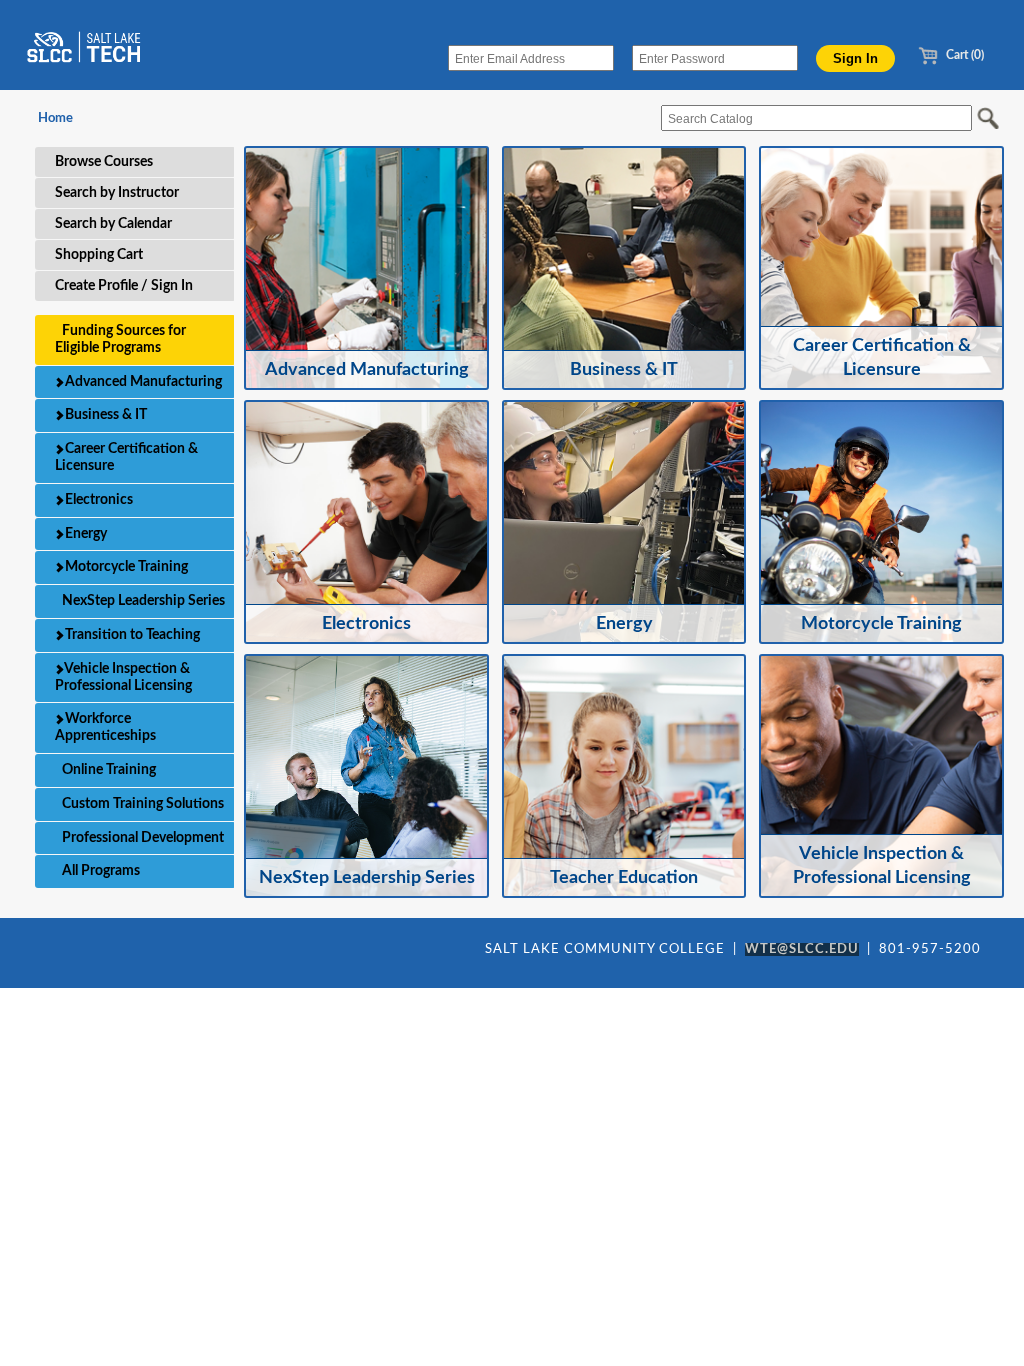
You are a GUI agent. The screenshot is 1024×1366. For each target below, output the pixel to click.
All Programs (99, 871)
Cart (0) (963, 55)
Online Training (107, 770)
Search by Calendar (113, 224)
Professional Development (141, 838)
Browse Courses (104, 162)
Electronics (97, 500)
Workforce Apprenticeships (105, 727)
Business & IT (104, 415)
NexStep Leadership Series (142, 601)
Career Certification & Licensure (126, 457)
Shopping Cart (99, 255)
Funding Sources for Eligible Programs (120, 339)
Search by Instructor (117, 193)
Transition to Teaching (131, 635)
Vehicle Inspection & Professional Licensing (123, 677)
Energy (84, 534)
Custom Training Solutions (141, 804)
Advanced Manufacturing (142, 382)
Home (55, 118)
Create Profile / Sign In (124, 286)
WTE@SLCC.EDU (802, 949)
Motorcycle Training (125, 567)
